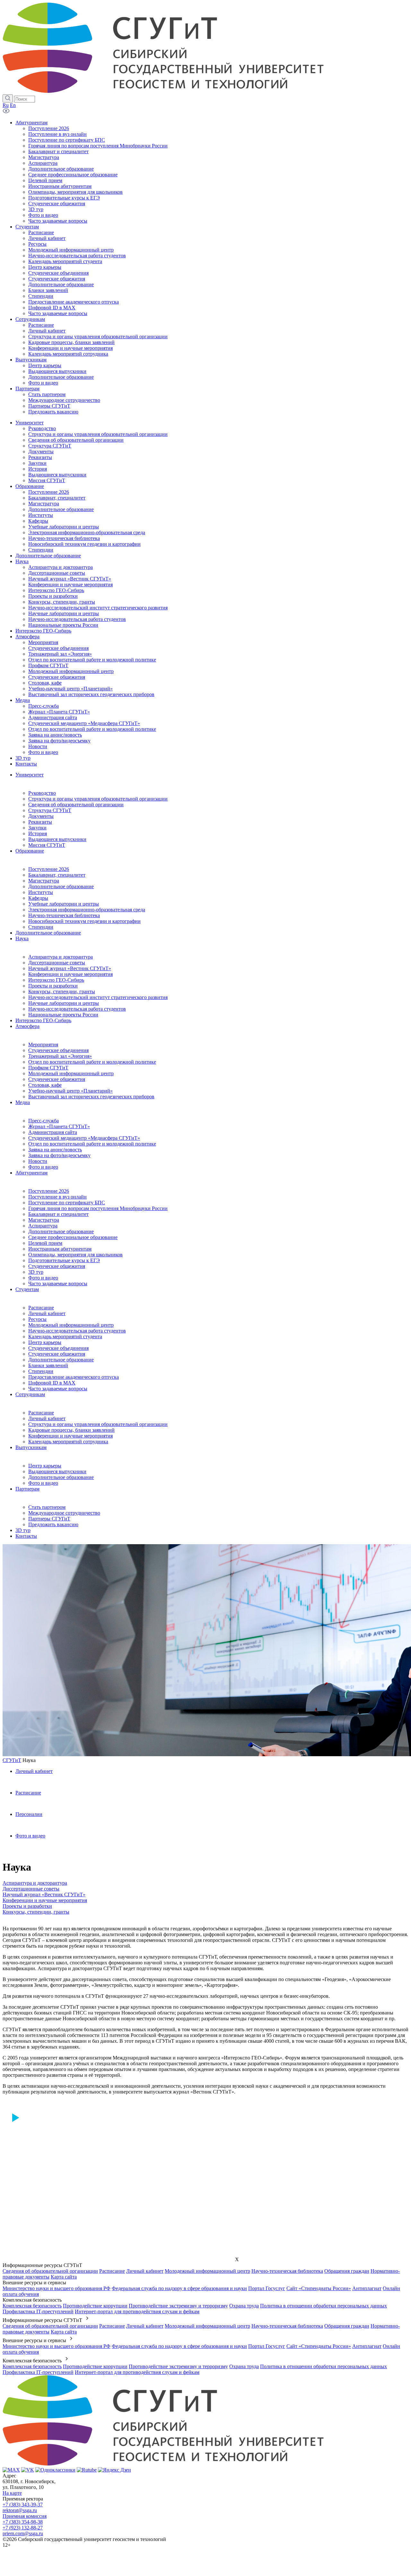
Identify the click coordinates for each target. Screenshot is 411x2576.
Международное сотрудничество (64, 1513)
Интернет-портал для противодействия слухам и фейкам (137, 2311)
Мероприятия (43, 1045)
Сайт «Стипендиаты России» (319, 2288)
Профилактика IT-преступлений (38, 2311)
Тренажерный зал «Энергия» (60, 1056)
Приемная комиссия (25, 2516)
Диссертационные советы (57, 963)
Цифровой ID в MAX (52, 1383)
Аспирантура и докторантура (61, 957)
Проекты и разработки (53, 986)
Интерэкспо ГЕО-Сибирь (56, 980)
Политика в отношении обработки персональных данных (324, 2306)
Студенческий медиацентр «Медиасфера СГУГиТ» (84, 1138)
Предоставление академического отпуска (74, 1377)
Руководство (42, 793)
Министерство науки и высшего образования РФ (57, 2288)
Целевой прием (45, 1243)
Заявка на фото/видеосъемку (59, 1155)
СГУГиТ (12, 1760)
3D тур (36, 1272)
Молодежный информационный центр (71, 1073)
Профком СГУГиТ (48, 1068)
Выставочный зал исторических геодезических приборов (91, 1097)
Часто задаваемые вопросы (58, 1284)
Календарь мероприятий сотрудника (68, 1442)
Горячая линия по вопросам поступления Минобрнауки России (98, 1208)
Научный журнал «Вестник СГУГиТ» (70, 968)
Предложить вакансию (53, 1524)
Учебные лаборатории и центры (64, 904)
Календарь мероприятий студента (65, 1337)
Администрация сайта (53, 1132)
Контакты (26, 1536)
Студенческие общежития (57, 1079)
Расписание (41, 1308)
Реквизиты (40, 822)
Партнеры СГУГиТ (49, 1519)
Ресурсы (37, 1319)
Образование (30, 851)
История (38, 833)
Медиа (23, 1102)
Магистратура (44, 881)
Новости (38, 1161)
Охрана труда (244, 2306)
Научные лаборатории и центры (64, 1003)
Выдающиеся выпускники (57, 839)
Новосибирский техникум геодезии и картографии (84, 921)
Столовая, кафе (45, 1085)
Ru (6, 105)
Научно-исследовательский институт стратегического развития (98, 997)
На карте (12, 2493)
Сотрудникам (30, 1394)
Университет (30, 775)
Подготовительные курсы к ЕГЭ (64, 1260)
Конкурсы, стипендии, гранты (62, 991)
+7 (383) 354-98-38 (23, 2522)
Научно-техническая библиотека (64, 915)
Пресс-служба (44, 1121)
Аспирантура (43, 1226)
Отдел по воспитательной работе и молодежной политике (92, 1062)
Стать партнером (47, 1507)
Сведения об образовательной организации (76, 805)
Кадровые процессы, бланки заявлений (71, 1430)
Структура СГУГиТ (50, 810)
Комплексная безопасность (32, 2306)
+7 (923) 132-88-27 (23, 2528)
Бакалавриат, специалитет (57, 875)
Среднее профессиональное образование (73, 1237)
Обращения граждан (347, 2271)
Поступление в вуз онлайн (57, 1197)
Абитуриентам (31, 1173)
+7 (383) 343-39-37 (23, 2505)
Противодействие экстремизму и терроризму (178, 2306)
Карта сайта (64, 2277)
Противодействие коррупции (95, 2306)
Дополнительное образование (61, 886)
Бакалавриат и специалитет (58, 1214)
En (13, 105)
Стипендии (41, 927)
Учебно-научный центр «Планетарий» (70, 1091)
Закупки (37, 828)
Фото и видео (43, 1167)
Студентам (27, 1289)
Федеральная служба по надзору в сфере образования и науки (179, 2288)
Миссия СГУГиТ (47, 845)
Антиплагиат (367, 2288)
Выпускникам (31, 1447)
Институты (41, 892)
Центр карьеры (45, 1342)
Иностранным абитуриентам (60, 1249)
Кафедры (38, 898)
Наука (22, 938)
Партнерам (27, 1489)
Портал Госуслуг (267, 2288)
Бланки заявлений (48, 1365)
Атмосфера (27, 1026)
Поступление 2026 (49, 869)
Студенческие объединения (58, 1050)
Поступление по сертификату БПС (67, 1203)
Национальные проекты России (63, 1015)
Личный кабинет (47, 1313)
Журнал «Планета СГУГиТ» (59, 1126)
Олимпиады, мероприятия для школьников (75, 1255)
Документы (41, 816)
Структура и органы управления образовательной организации (98, 799)
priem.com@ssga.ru (23, 2533)
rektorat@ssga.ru (20, 2510)
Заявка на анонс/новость (55, 1150)
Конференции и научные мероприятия (70, 974)
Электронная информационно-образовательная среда (87, 910)
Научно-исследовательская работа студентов (77, 1009)
